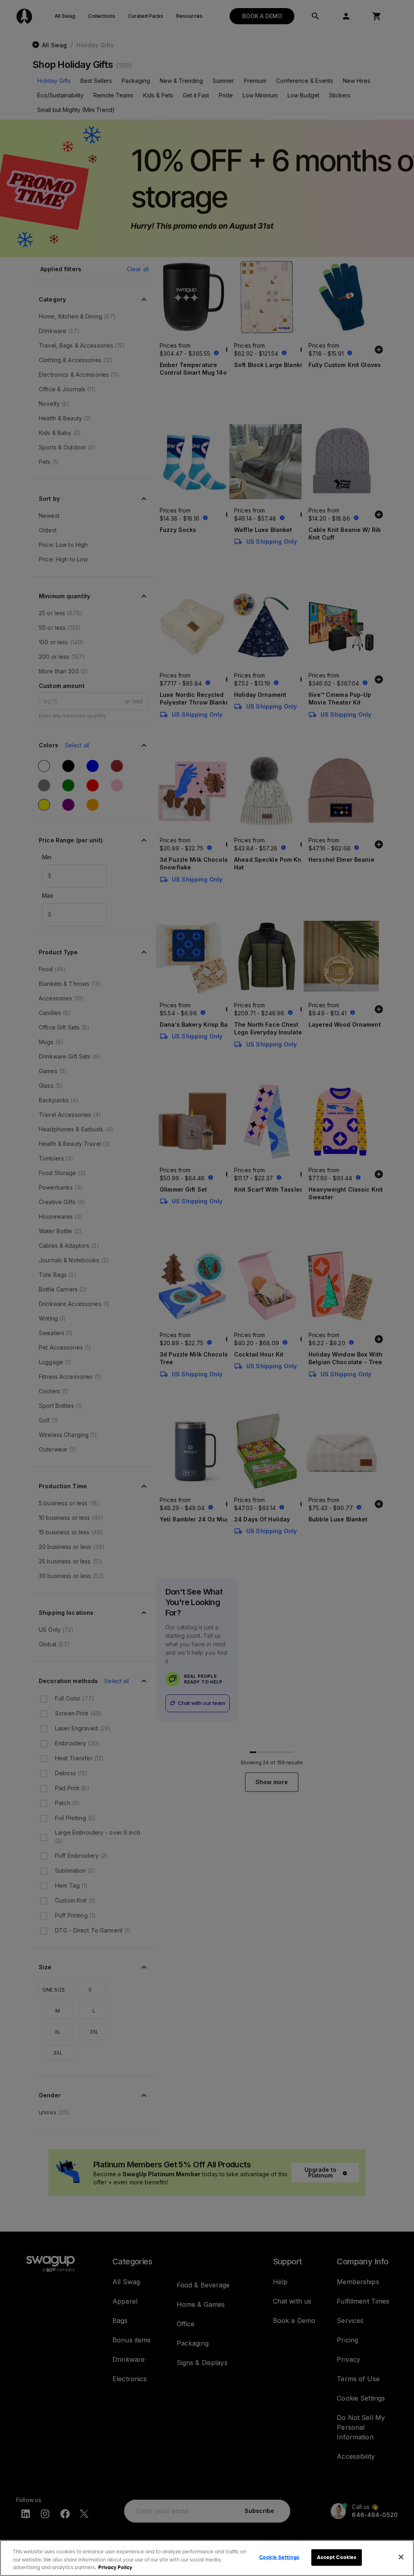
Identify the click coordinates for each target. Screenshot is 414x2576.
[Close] (401, 2557)
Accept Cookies (337, 2557)
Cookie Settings (279, 2557)
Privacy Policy (115, 2568)
